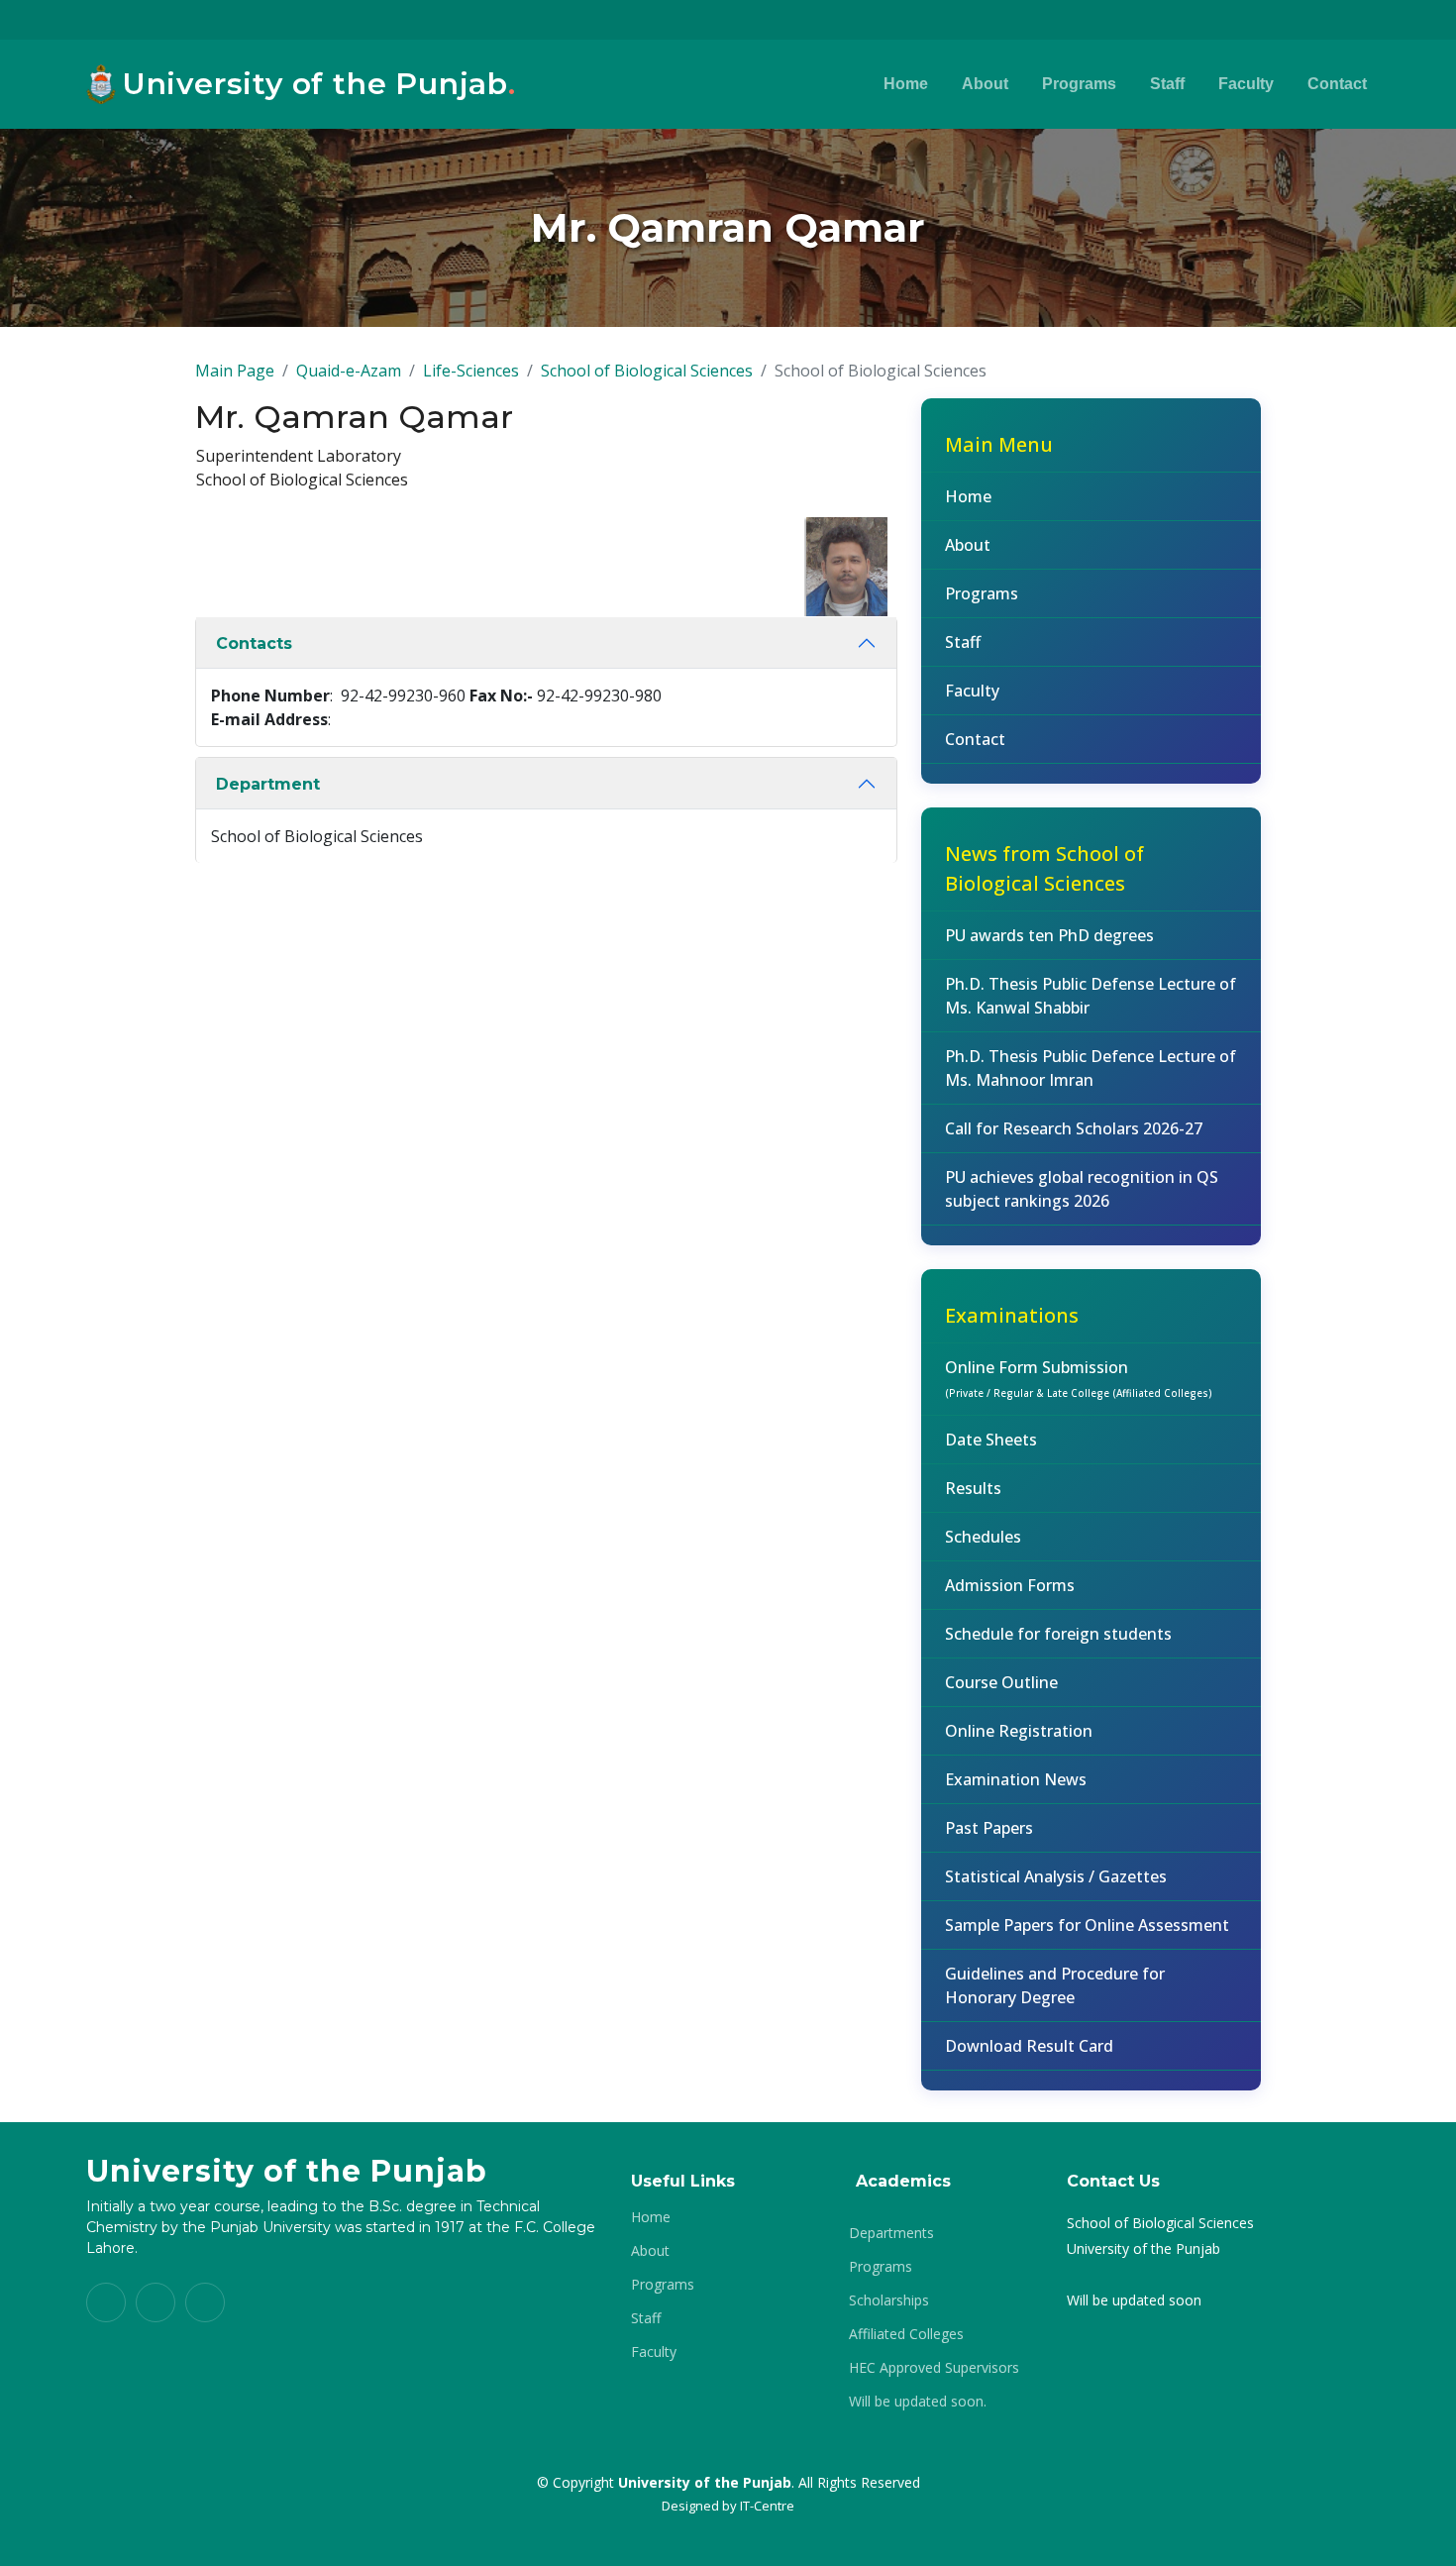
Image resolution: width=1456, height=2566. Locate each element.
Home (906, 84)
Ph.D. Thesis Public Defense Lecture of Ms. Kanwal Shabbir (1091, 996)
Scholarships (889, 2300)
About (985, 84)
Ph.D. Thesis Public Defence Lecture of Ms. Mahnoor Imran (1091, 1068)
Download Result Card (1029, 2046)
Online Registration (1019, 1731)
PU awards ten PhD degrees (1049, 935)
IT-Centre (767, 2506)
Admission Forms (1010, 1585)
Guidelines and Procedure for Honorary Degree (1055, 1985)
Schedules (983, 1537)
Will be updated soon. (918, 2402)
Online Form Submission (1079, 1378)
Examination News (1016, 1779)
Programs (1079, 84)
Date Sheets (991, 1440)
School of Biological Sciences (647, 371)
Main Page (235, 371)
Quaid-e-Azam (349, 371)
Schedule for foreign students (1058, 1634)
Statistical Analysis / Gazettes (1056, 1876)
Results (973, 1488)
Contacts (254, 643)
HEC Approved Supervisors (934, 2368)
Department (268, 784)
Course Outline (1001, 1682)
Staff (1167, 84)
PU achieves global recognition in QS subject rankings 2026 (1082, 1189)
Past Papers (989, 1828)
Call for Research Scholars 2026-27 (1074, 1128)
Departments (891, 2233)
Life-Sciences (471, 371)
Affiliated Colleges (906, 2334)
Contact (1337, 84)
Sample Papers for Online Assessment (1087, 1925)
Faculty (1246, 84)
